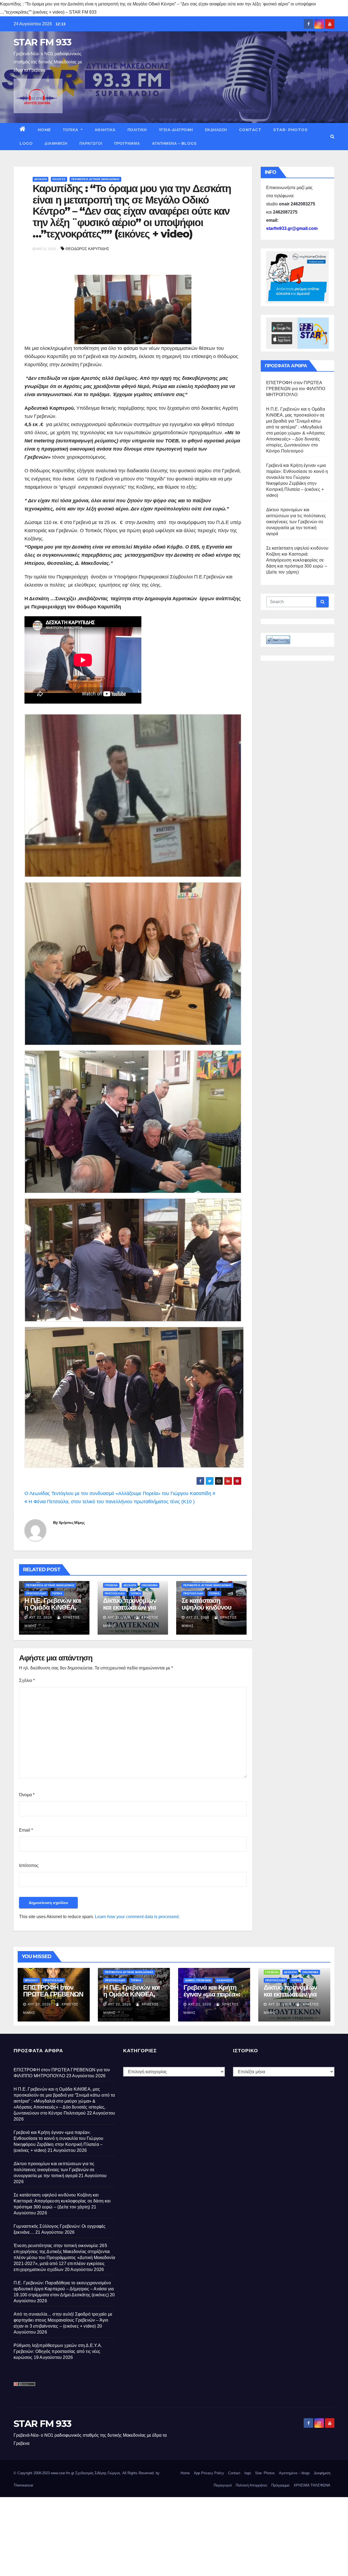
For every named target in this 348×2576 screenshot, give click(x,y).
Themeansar (23, 2485)
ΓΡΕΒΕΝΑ (111, 1585)
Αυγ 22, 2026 (41, 1617)
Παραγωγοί (91, 143)
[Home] (23, 130)
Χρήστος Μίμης (72, 1523)
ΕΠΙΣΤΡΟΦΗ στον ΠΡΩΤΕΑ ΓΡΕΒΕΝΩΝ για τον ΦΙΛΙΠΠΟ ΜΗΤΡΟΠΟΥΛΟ (296, 389)
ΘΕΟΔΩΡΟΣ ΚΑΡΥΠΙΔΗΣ (87, 249)
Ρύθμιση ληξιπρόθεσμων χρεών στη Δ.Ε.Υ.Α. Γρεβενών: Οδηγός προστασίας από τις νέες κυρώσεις (58, 2351)
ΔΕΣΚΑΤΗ (41, 179)
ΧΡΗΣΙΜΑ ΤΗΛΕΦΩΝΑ (312, 2485)
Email (26, 1830)
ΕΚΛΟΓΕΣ (59, 179)
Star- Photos (290, 130)
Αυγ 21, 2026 (119, 1617)
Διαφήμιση (56, 143)
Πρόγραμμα (127, 143)
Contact (250, 130)
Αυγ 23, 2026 (39, 2004)
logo (26, 143)
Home (44, 130)
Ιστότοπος (29, 1865)
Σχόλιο (27, 1680)
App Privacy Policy (209, 2473)
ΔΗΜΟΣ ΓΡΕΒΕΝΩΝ (198, 1980)
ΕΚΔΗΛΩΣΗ (216, 130)
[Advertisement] (163, 2535)
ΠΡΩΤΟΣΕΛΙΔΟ (36, 1593)
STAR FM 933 (42, 42)
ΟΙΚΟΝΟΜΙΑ (150, 1585)
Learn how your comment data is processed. (137, 1917)
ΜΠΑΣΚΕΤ (31, 1980)
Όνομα (27, 1795)
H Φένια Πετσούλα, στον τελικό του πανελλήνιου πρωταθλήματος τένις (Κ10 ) (111, 1502)
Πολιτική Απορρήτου (251, 2485)
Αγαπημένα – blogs (174, 143)
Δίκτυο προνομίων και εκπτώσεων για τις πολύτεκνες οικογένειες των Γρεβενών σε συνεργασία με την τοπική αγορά (296, 522)
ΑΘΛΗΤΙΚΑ (105, 130)
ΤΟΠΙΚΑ (71, 130)
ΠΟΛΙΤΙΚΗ (137, 130)
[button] (332, 136)
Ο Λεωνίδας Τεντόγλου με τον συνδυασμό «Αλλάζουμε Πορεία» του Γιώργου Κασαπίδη (119, 1493)
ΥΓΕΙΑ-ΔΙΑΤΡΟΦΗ (176, 130)
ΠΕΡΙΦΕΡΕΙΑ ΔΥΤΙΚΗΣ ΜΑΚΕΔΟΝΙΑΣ (95, 179)
